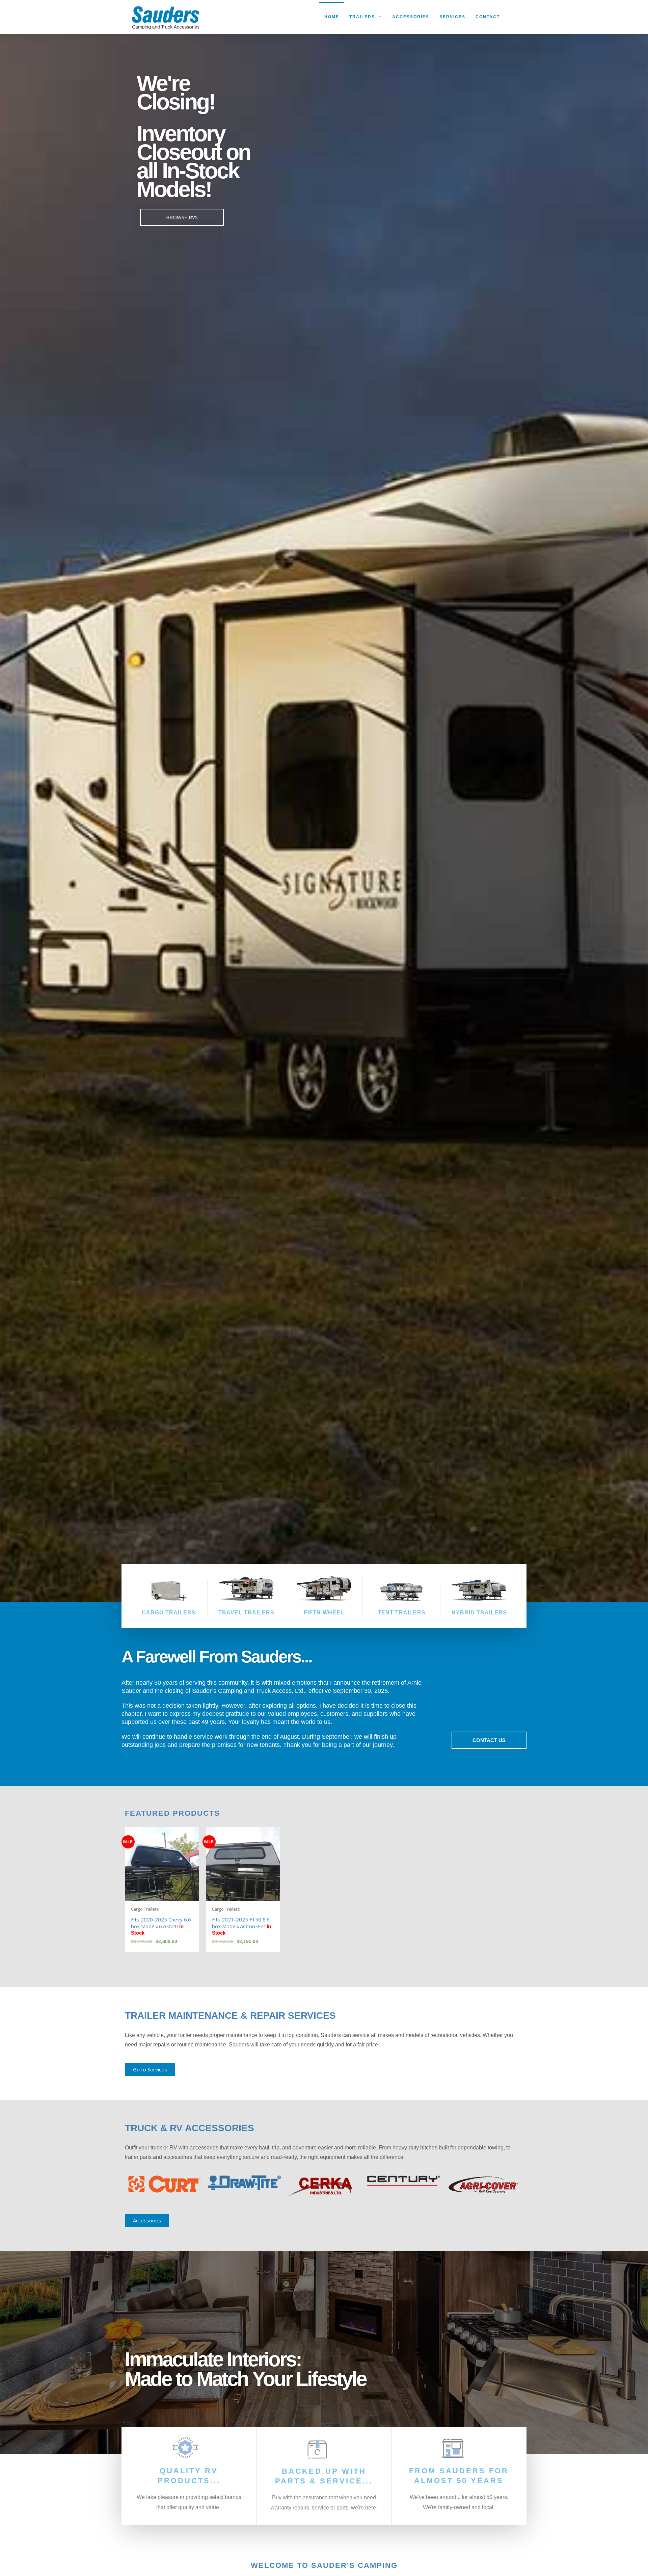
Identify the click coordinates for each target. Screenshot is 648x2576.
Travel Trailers (246, 1613)
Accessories (411, 17)
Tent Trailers (402, 1613)
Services (452, 17)
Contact (488, 17)
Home (332, 17)
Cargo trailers (169, 1613)
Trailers (362, 17)
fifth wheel (324, 1613)
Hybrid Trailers (479, 1613)
